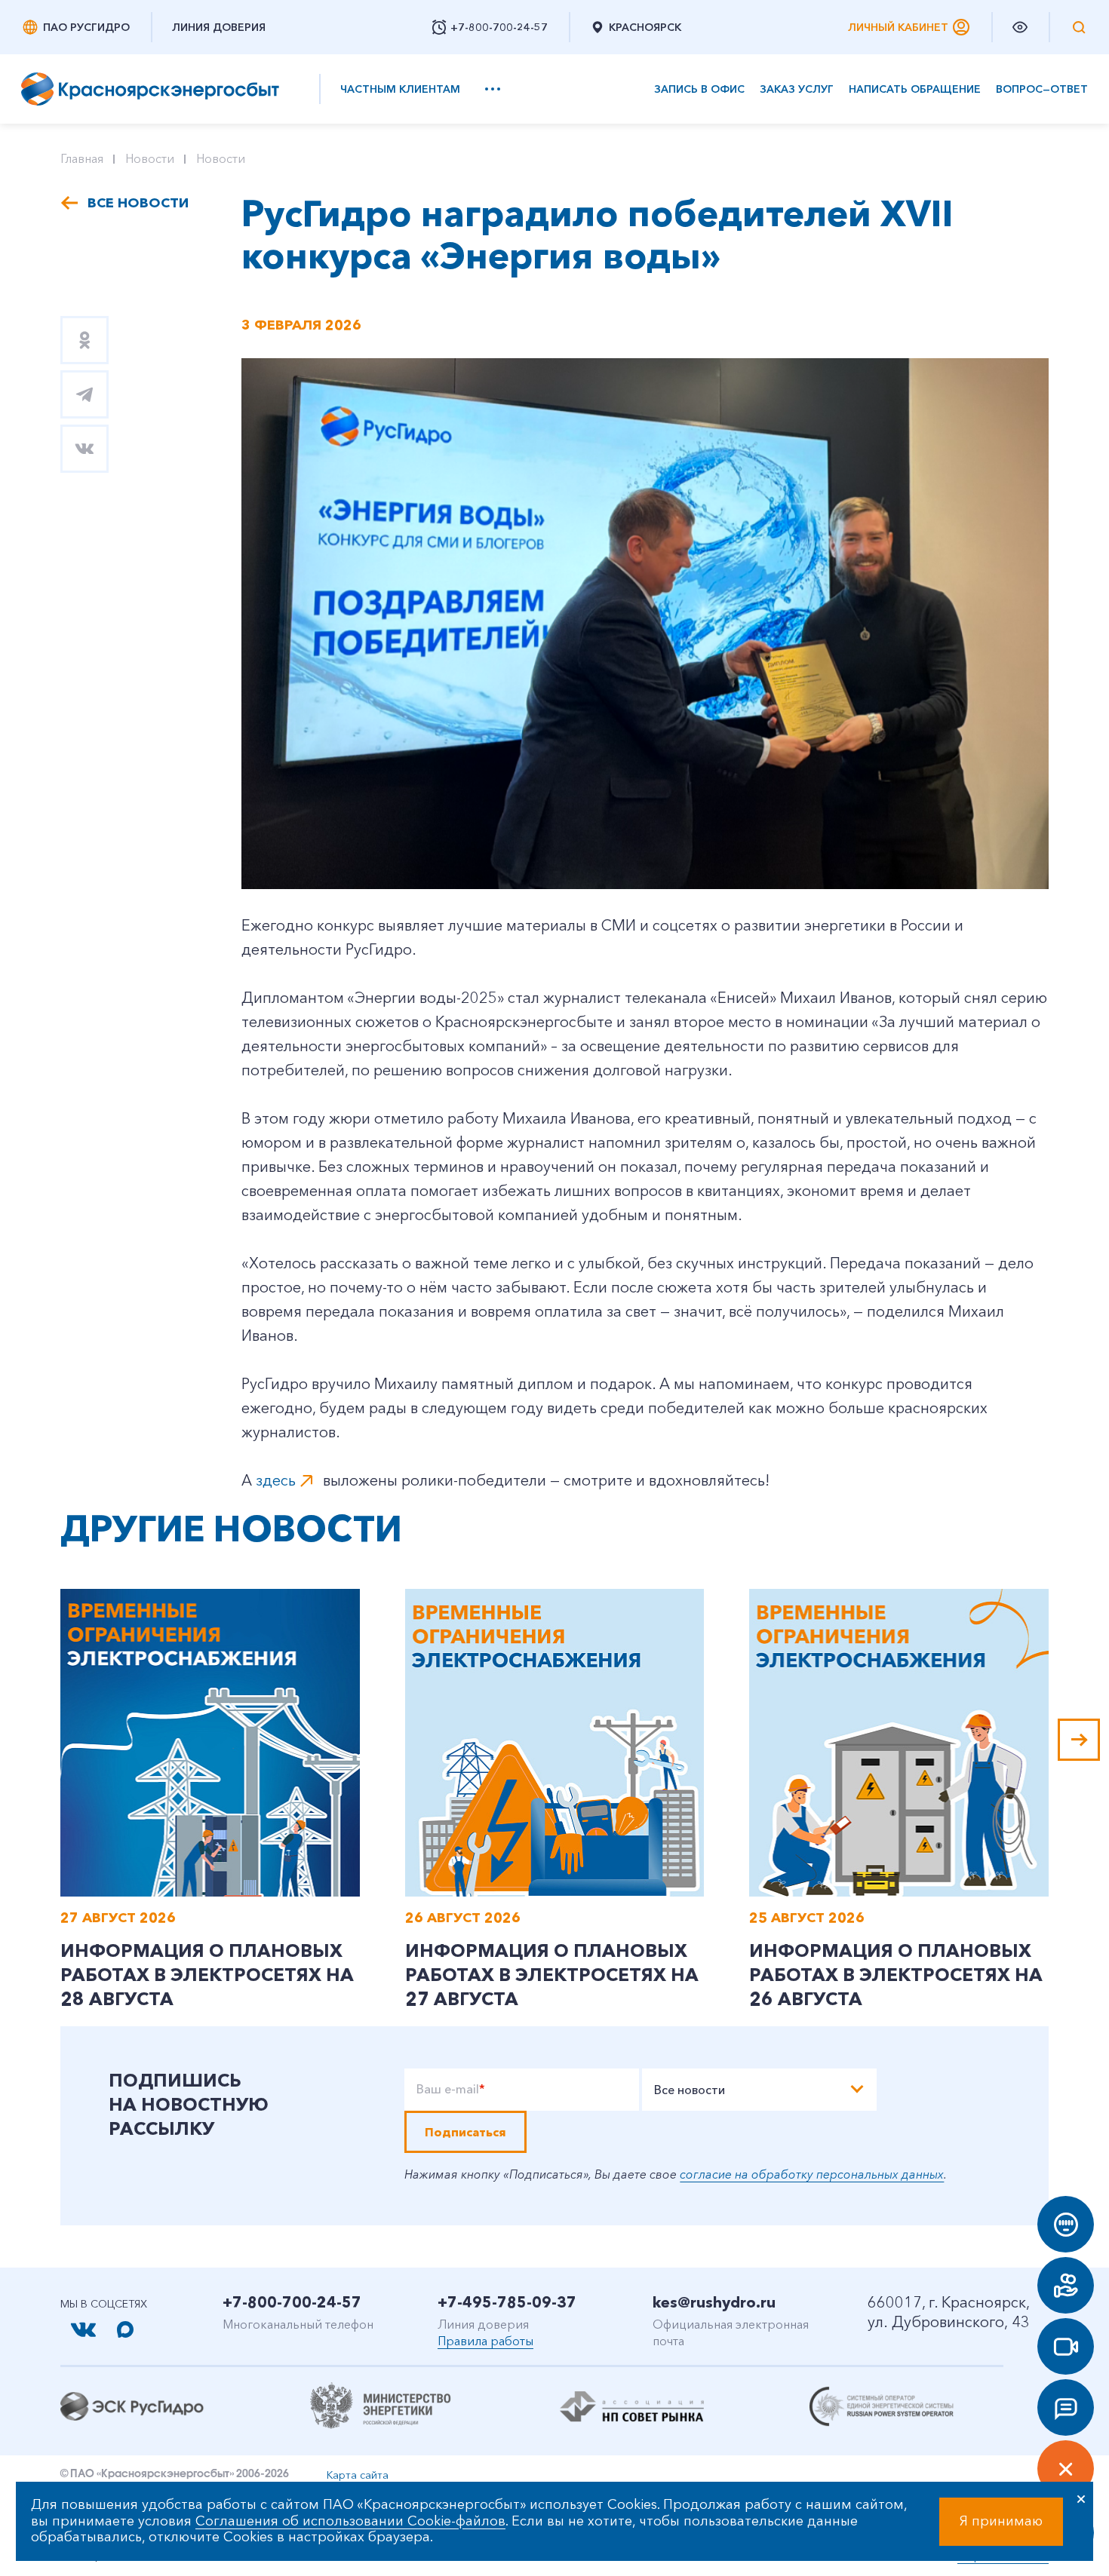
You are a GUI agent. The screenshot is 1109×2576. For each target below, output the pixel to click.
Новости (150, 158)
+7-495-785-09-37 (507, 2302)
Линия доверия (219, 27)
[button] (1079, 1740)
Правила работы (485, 2341)
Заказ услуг (797, 89)
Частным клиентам (400, 89)
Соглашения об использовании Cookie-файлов (350, 2521)
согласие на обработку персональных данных (812, 2174)
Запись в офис (699, 89)
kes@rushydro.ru (714, 2302)
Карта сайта (358, 2475)
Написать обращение (915, 89)
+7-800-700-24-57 (292, 2302)
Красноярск (645, 27)
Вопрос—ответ (1042, 89)
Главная (82, 158)
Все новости (138, 203)
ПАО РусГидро (86, 27)
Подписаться (465, 2132)
